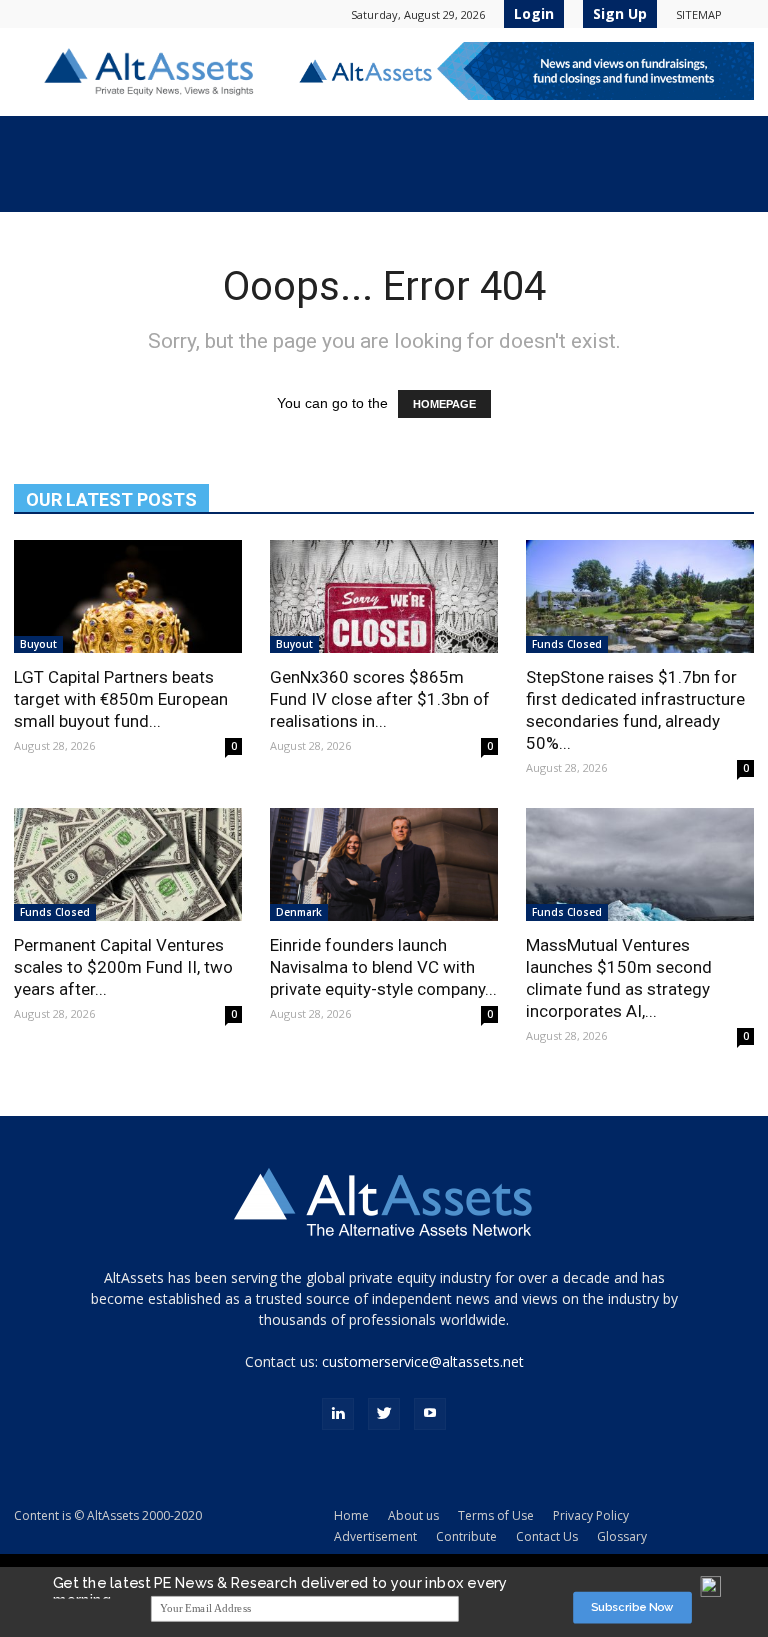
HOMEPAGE (444, 404)
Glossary (622, 1536)
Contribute (466, 1536)
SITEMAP (699, 14)
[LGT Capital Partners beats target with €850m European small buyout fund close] (128, 596)
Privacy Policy (591, 1515)
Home (351, 1515)
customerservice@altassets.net (423, 1361)
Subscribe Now (632, 1607)
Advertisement (375, 1536)
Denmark (299, 912)
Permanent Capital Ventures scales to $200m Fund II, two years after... (123, 967)
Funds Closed (567, 644)
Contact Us (547, 1536)
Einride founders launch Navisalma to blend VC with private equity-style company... (383, 967)
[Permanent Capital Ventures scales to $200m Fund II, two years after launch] (128, 864)
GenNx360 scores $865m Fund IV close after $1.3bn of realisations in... (380, 699)
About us (413, 1515)
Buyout (38, 644)
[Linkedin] (338, 1414)
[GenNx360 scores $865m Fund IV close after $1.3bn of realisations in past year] (384, 596)
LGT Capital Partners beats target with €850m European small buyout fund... (121, 699)
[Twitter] (384, 1414)
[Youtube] (430, 1414)
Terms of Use (496, 1515)
